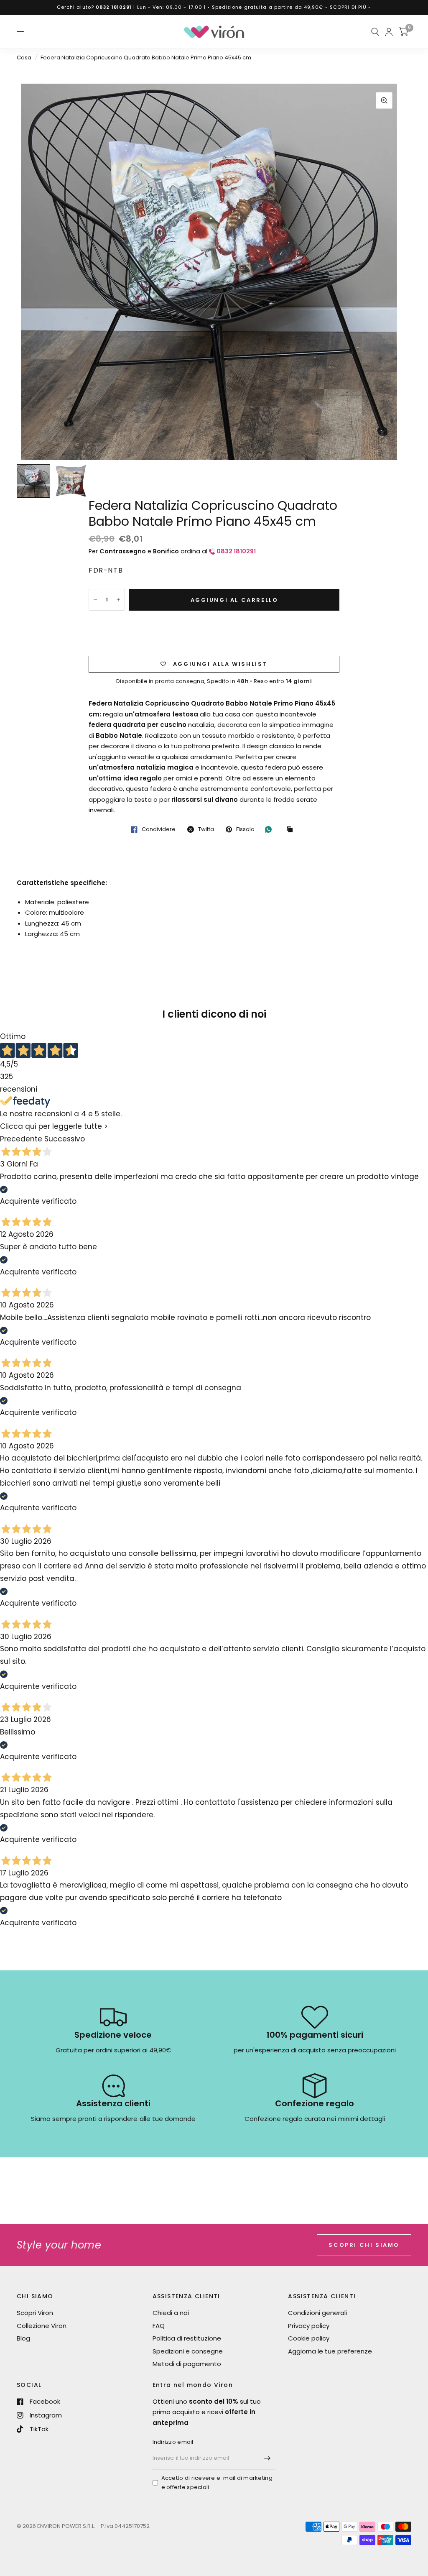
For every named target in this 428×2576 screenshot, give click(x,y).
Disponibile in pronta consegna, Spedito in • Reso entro (214, 681)
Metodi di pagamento (187, 2364)
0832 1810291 (114, 7)
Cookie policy (309, 2338)
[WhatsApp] (270, 829)
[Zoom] (384, 100)
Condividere (159, 829)
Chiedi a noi (171, 2313)
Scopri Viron (35, 2313)
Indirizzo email (173, 2442)
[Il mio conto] (389, 32)
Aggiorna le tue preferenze (330, 2351)
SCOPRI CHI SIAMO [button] (364, 2245)
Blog (23, 2338)
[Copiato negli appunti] (292, 830)
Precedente (21, 1139)
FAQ (159, 2326)
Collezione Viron (42, 2326)
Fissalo (245, 829)
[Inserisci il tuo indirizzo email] (267, 2458)
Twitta (206, 829)
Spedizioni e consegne (188, 2351)
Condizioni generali (317, 2313)
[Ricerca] (375, 32)
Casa (24, 58)
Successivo (65, 1139)
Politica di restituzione (187, 2338)
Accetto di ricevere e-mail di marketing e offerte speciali (217, 2483)
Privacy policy (309, 2326)
